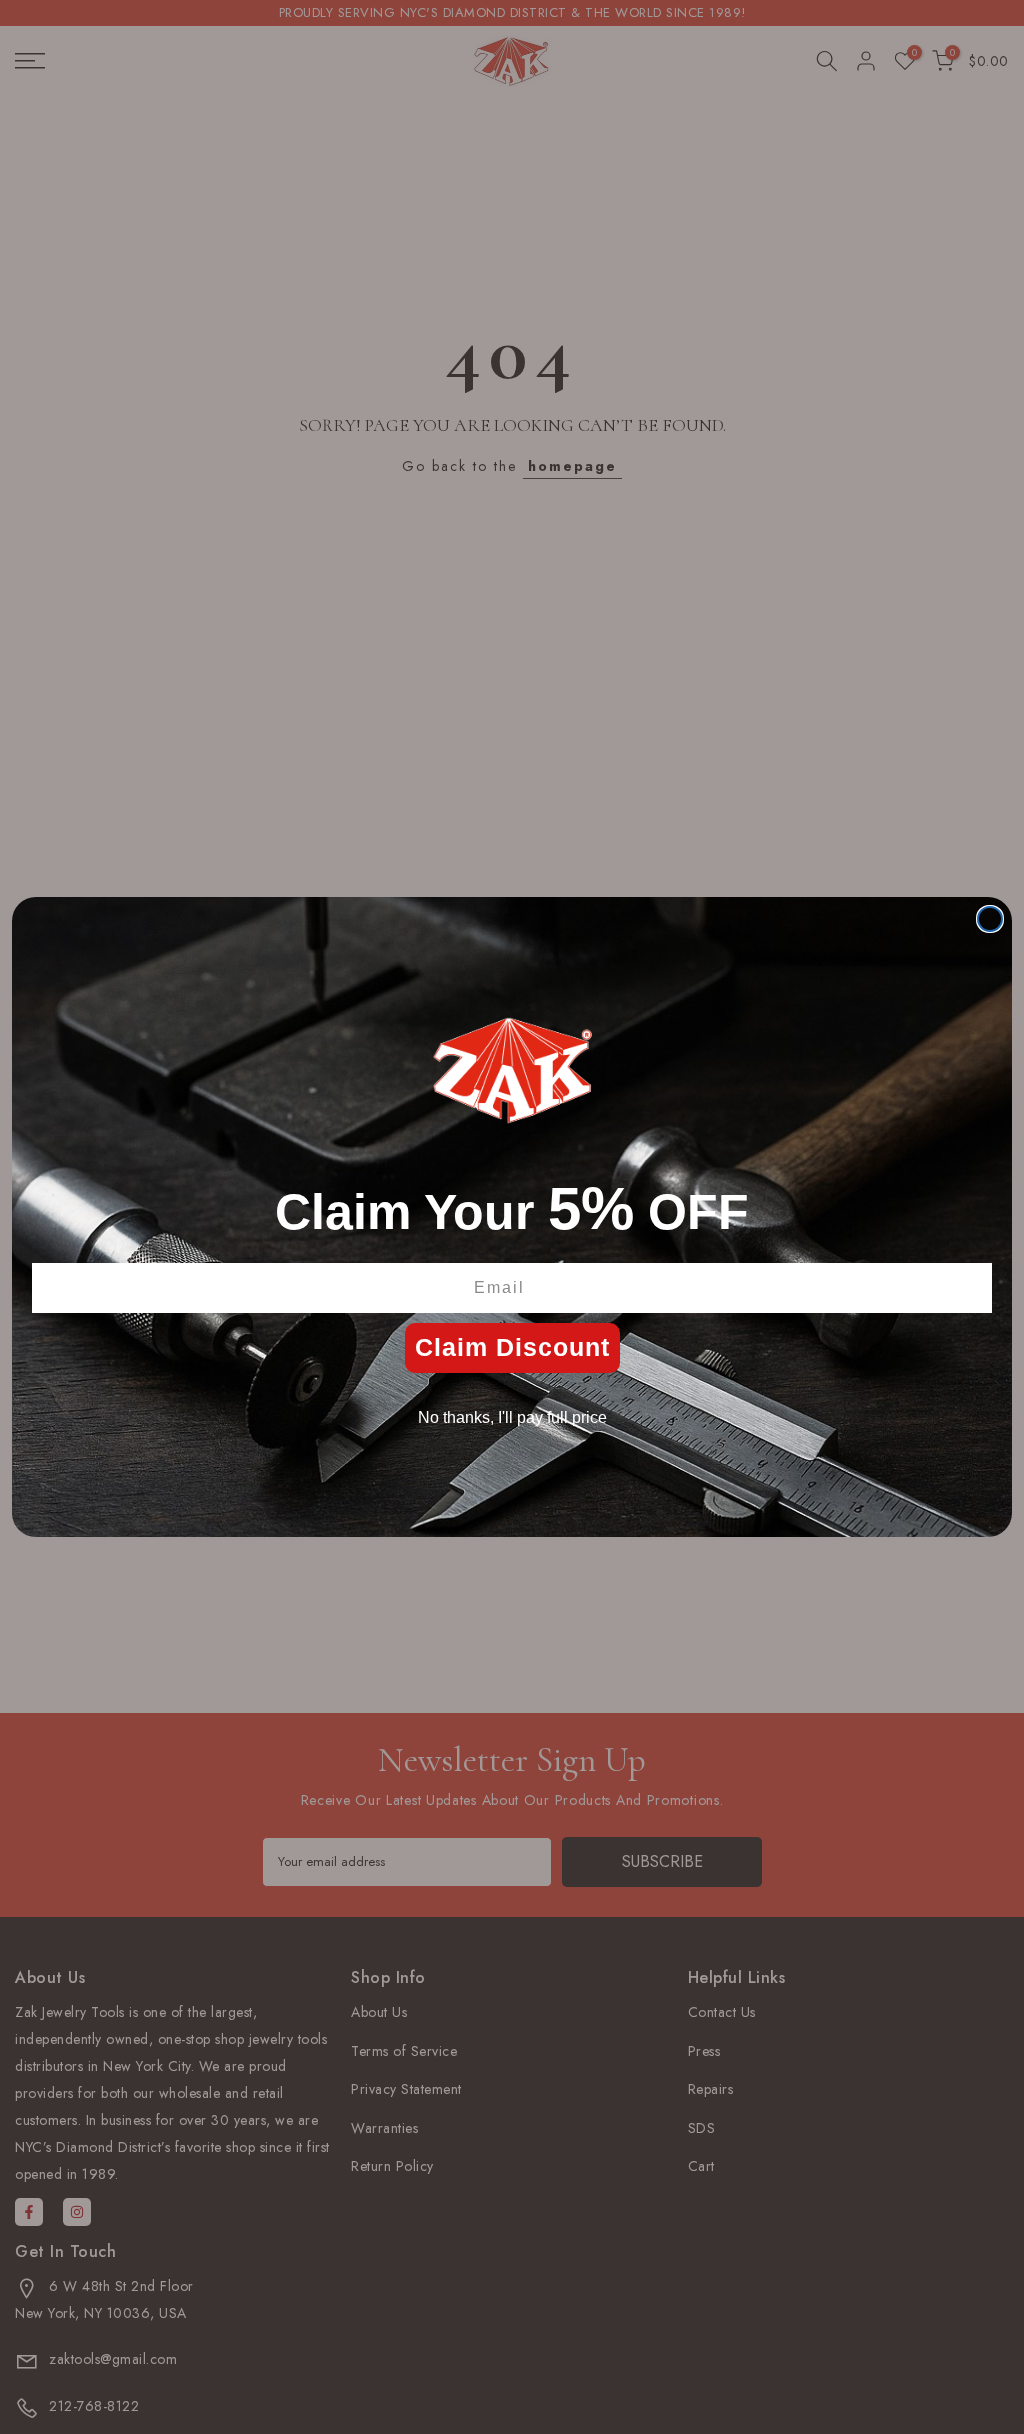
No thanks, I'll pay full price (512, 1417)
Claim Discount (512, 1347)
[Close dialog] (990, 919)
